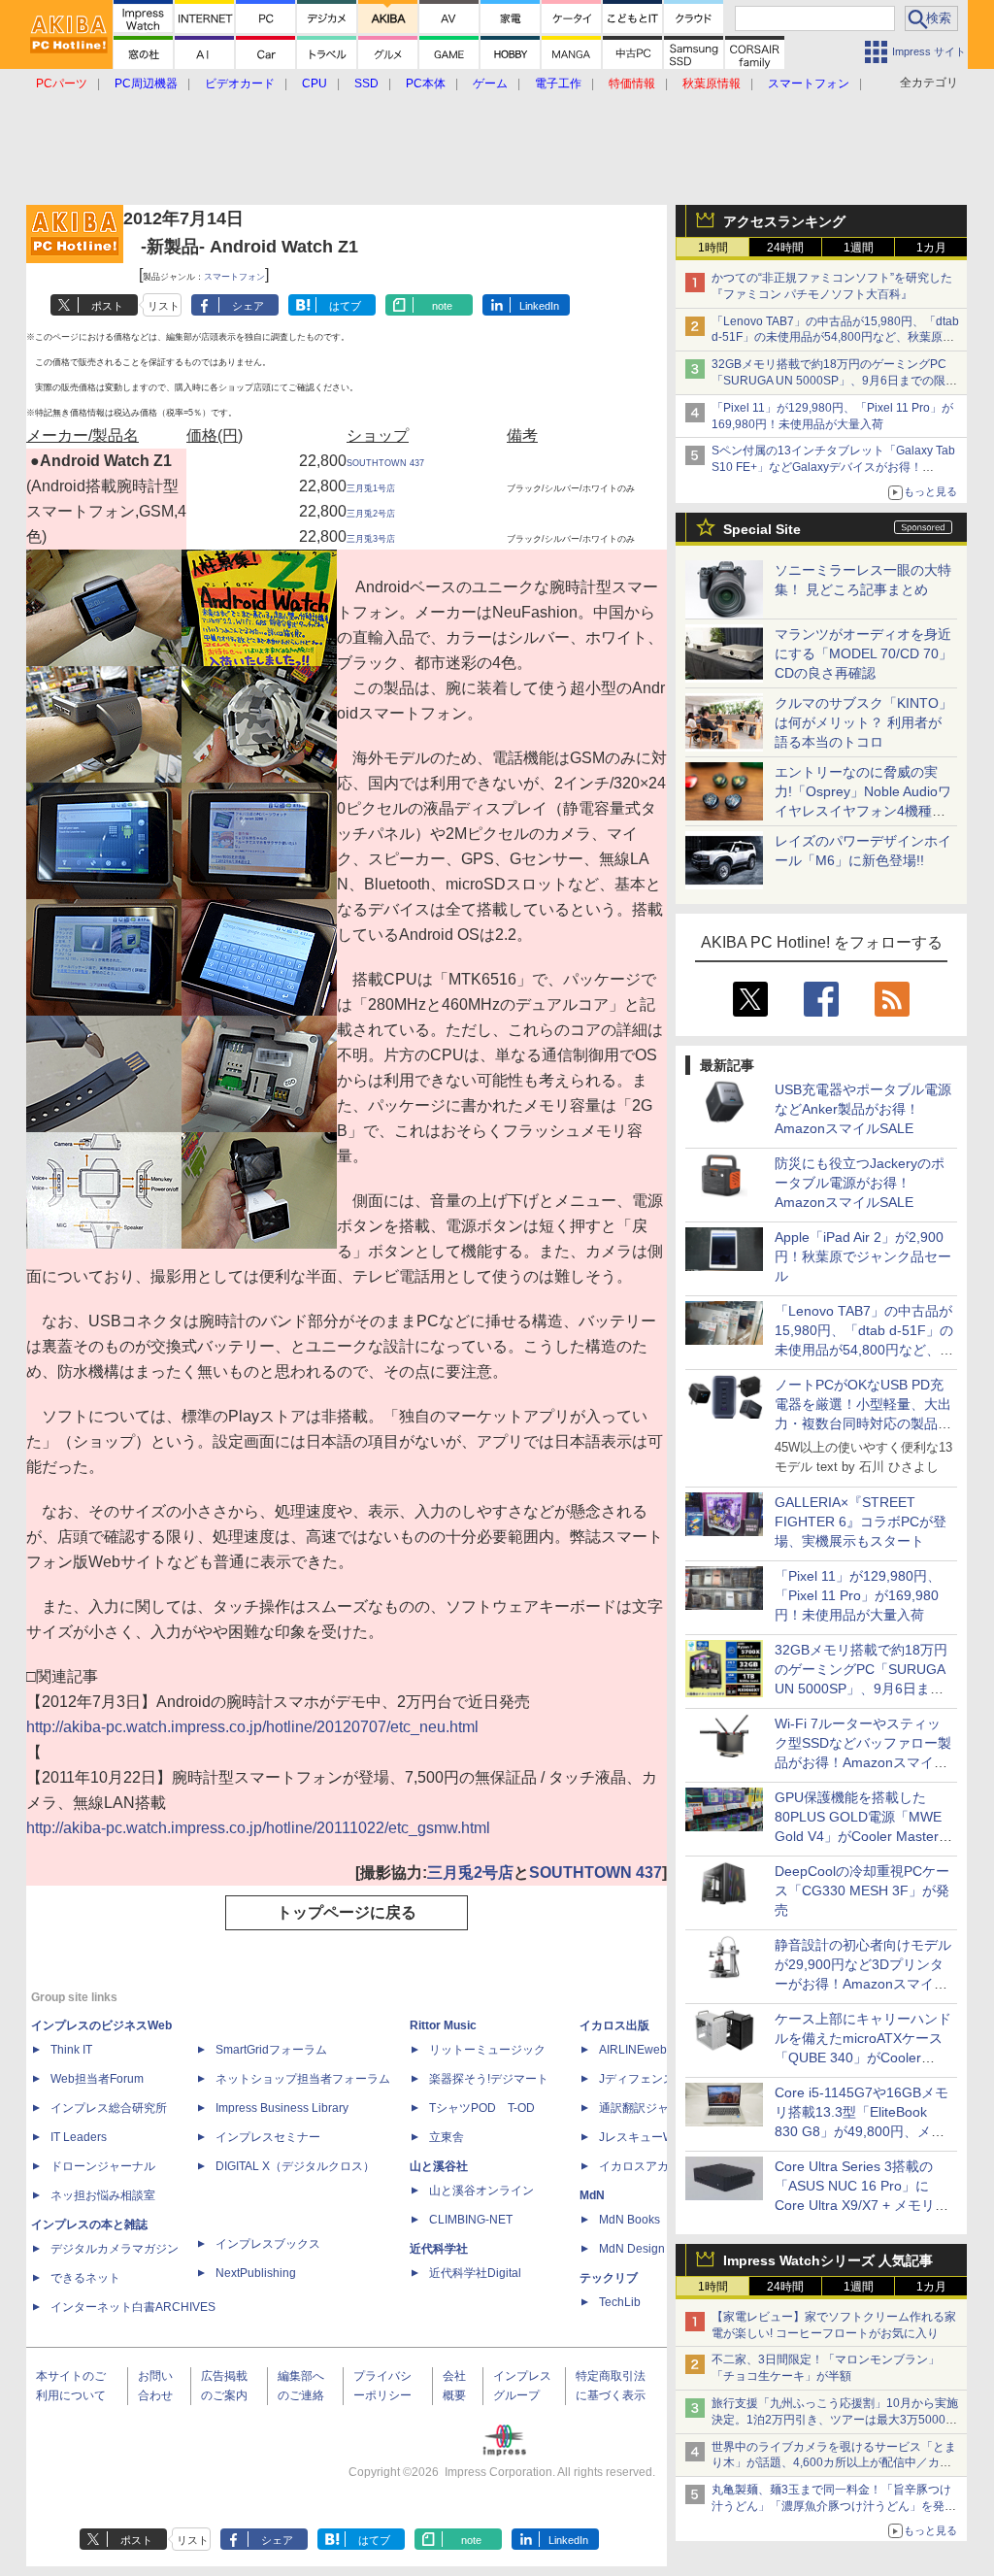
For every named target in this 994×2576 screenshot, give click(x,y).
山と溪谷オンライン (481, 2191)
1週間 (859, 248)
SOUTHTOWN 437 (385, 463)
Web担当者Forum (97, 2079)
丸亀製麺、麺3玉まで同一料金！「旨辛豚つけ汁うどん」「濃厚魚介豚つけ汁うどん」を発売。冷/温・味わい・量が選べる (831, 2506)
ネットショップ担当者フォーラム (303, 2079)
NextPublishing (256, 2273)
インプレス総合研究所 (109, 2108)
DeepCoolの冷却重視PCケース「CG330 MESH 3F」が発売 (862, 1890)
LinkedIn (539, 306)
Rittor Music (443, 2025)
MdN (592, 2195)
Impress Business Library (282, 2108)
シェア (248, 306)
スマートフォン (234, 277)
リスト (164, 306)
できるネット (85, 2278)
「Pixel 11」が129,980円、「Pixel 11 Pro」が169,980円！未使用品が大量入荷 (858, 1595)
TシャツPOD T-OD (482, 2108)
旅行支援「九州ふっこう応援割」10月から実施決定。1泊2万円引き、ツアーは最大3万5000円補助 (835, 2420)
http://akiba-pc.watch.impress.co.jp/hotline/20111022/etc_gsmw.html (258, 1828)
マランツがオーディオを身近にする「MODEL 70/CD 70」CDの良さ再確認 (863, 653)
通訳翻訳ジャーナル (651, 2108)
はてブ (345, 306)
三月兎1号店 (371, 488)
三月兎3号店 (371, 539)
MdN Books (630, 2220)
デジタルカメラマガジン (115, 2249)
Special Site (762, 529)
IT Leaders (79, 2137)
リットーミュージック (487, 2050)
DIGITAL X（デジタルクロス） (295, 2166)
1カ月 (931, 248)
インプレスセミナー (268, 2137)
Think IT (71, 2050)
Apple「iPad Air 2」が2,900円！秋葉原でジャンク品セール (863, 1256)
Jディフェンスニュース (660, 2079)
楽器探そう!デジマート (489, 2079)
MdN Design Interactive (661, 2249)
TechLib (620, 2302)
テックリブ (609, 2278)
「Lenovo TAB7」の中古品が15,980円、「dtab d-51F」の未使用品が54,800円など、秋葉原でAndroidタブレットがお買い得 (835, 338)
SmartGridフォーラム (271, 2050)
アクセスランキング (784, 221)
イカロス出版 (614, 2025)
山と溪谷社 (439, 2166)
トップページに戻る (347, 1912)
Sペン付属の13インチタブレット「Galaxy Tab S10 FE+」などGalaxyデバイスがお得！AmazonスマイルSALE (833, 467)
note (442, 306)
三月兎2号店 (371, 514)
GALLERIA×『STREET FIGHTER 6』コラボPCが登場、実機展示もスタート (861, 1522)
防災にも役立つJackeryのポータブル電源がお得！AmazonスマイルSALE (860, 1183)
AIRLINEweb (633, 2050)
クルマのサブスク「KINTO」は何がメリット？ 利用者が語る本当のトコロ (863, 722)
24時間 (785, 248)
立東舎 (447, 2137)
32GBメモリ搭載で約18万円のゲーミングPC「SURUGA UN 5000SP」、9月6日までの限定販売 (834, 381)
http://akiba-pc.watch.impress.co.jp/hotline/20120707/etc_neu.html (252, 1727)
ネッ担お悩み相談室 (103, 2195)
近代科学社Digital (475, 2273)
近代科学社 (439, 2249)
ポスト (107, 306)
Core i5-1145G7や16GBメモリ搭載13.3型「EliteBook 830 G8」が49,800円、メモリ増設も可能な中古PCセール (861, 2131)
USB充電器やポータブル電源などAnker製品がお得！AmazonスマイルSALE (863, 1109)
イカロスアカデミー (651, 2166)
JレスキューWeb (643, 2137)
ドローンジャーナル (103, 2166)
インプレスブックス (268, 2244)
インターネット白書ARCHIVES (133, 2307)
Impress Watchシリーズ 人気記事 (828, 2260)
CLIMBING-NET (471, 2220)
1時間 (713, 248)
